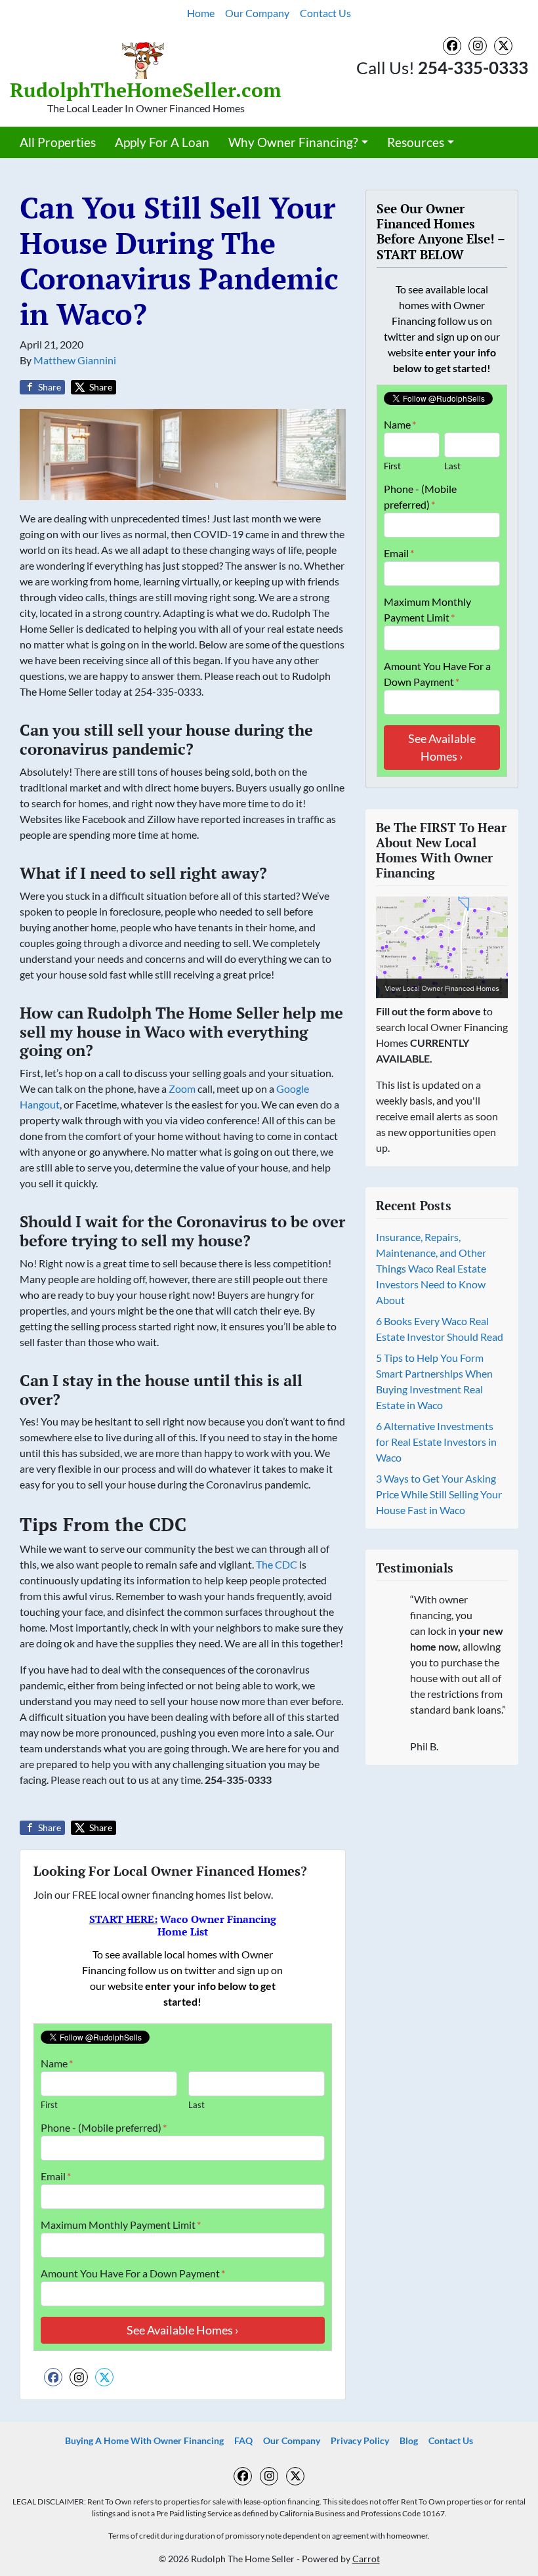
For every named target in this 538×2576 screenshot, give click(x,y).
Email (56, 2176)
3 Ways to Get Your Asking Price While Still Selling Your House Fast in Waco (439, 1494)
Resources (416, 142)
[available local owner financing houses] (442, 947)
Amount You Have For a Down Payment (133, 2273)
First (49, 2105)
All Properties (58, 142)
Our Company (257, 13)
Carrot (366, 2559)
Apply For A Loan (162, 142)
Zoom (182, 1088)
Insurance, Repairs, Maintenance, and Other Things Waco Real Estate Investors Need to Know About (431, 1268)
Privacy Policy (360, 2441)
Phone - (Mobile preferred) (104, 2127)
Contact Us (325, 13)
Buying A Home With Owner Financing (144, 2441)
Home (201, 13)
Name (57, 2063)
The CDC (277, 1564)
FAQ (243, 2441)
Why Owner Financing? (293, 142)
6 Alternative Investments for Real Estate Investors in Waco (436, 1442)
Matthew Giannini (75, 360)
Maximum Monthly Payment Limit (121, 2225)
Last (197, 2105)
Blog (409, 2441)
